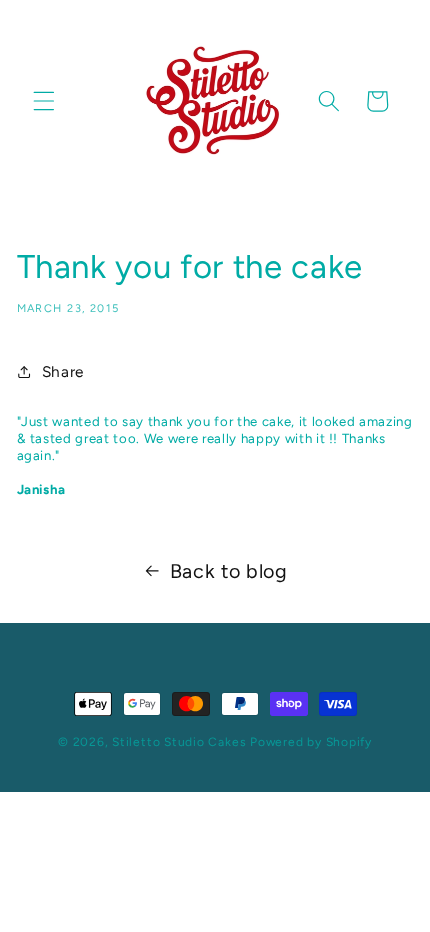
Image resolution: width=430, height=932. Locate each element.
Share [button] (63, 371)
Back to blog (229, 571)
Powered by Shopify (311, 742)
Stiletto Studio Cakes (179, 742)
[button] (44, 101)
